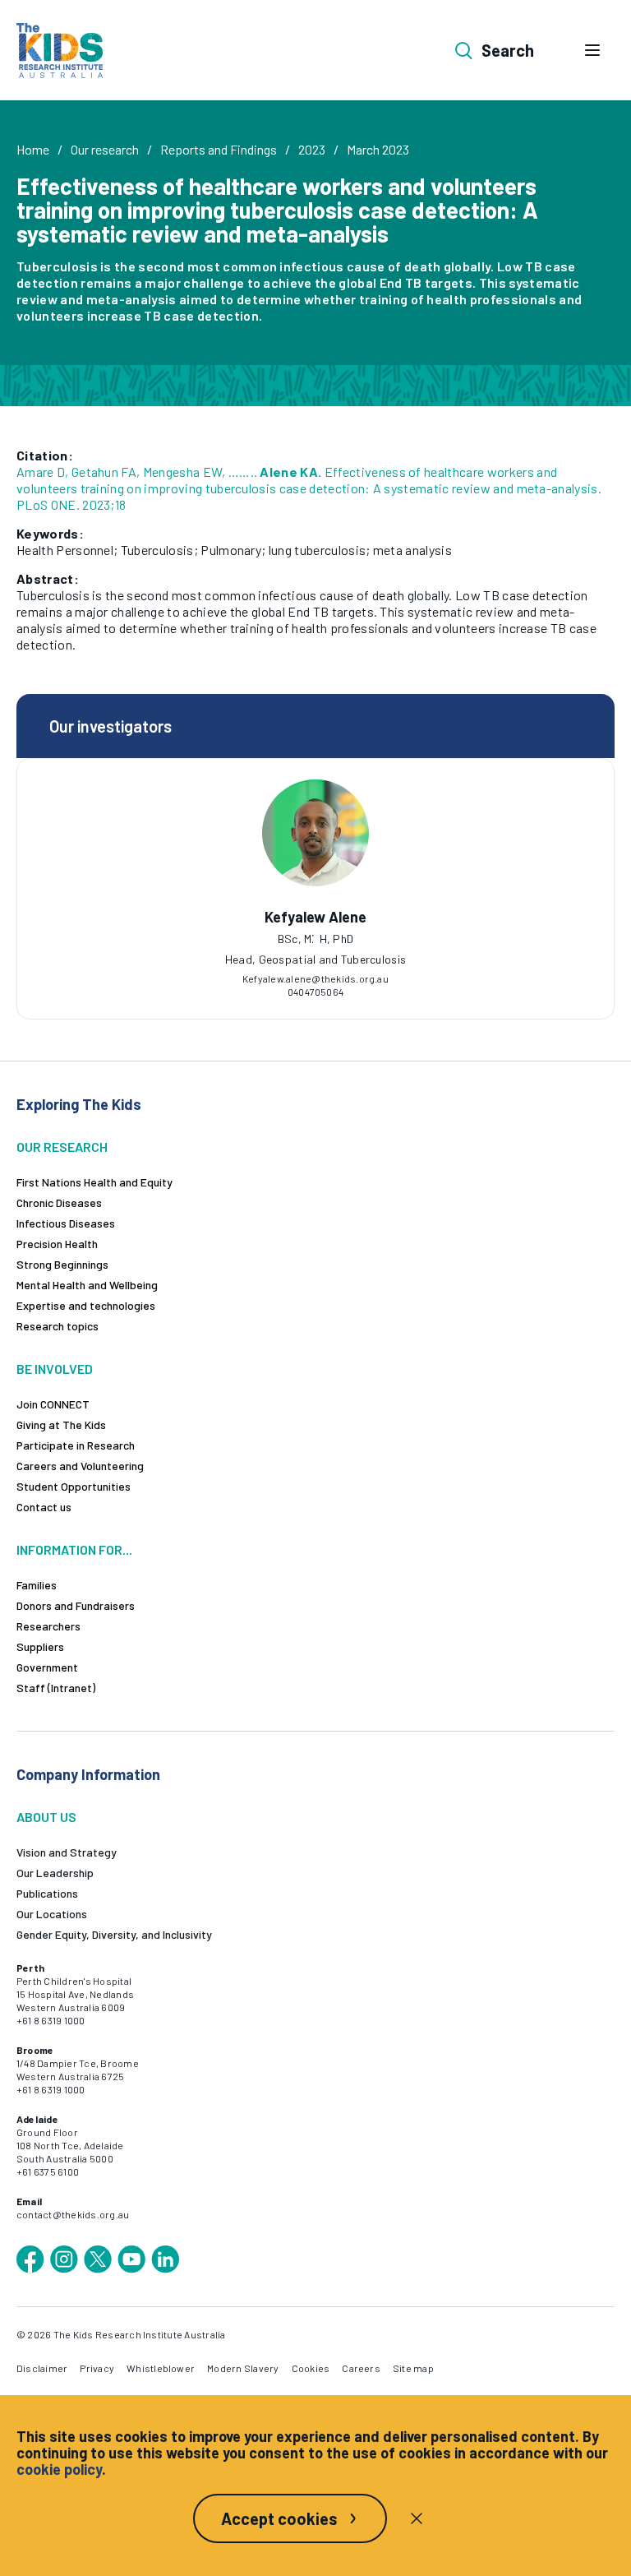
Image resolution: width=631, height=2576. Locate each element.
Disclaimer (42, 2368)
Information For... (74, 1549)
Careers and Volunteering (80, 1466)
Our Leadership (55, 1873)
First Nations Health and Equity (94, 1182)
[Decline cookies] (417, 2518)
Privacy (97, 2368)
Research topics (58, 1326)
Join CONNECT (53, 1404)
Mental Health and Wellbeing (87, 1285)
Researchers (48, 1626)
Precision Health (57, 1244)
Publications (47, 1893)
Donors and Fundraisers (76, 1605)
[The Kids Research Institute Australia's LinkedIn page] (165, 2259)
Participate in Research (76, 1445)
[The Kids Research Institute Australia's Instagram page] (64, 2259)
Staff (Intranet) (56, 1688)
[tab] (315, 939)
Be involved (55, 1369)
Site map (413, 2368)
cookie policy (59, 2469)
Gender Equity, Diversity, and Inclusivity (114, 1934)
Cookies (311, 2368)
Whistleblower (161, 2368)
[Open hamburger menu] (592, 50)
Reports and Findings (219, 149)
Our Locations (52, 1914)
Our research (105, 149)
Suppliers (40, 1646)
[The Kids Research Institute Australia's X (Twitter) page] (98, 2259)
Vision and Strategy (67, 1852)
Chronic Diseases (59, 1202)
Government (47, 1667)
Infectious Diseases (66, 1223)
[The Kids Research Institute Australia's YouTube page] (131, 2259)
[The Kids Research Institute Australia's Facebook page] (30, 2259)
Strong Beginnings (62, 1264)
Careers (361, 2368)
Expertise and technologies (86, 1305)
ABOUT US (46, 1817)
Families (37, 1585)
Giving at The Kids (61, 1424)
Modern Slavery (243, 2368)
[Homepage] (60, 51)
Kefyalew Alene (315, 917)
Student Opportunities (74, 1486)
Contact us (44, 1507)
